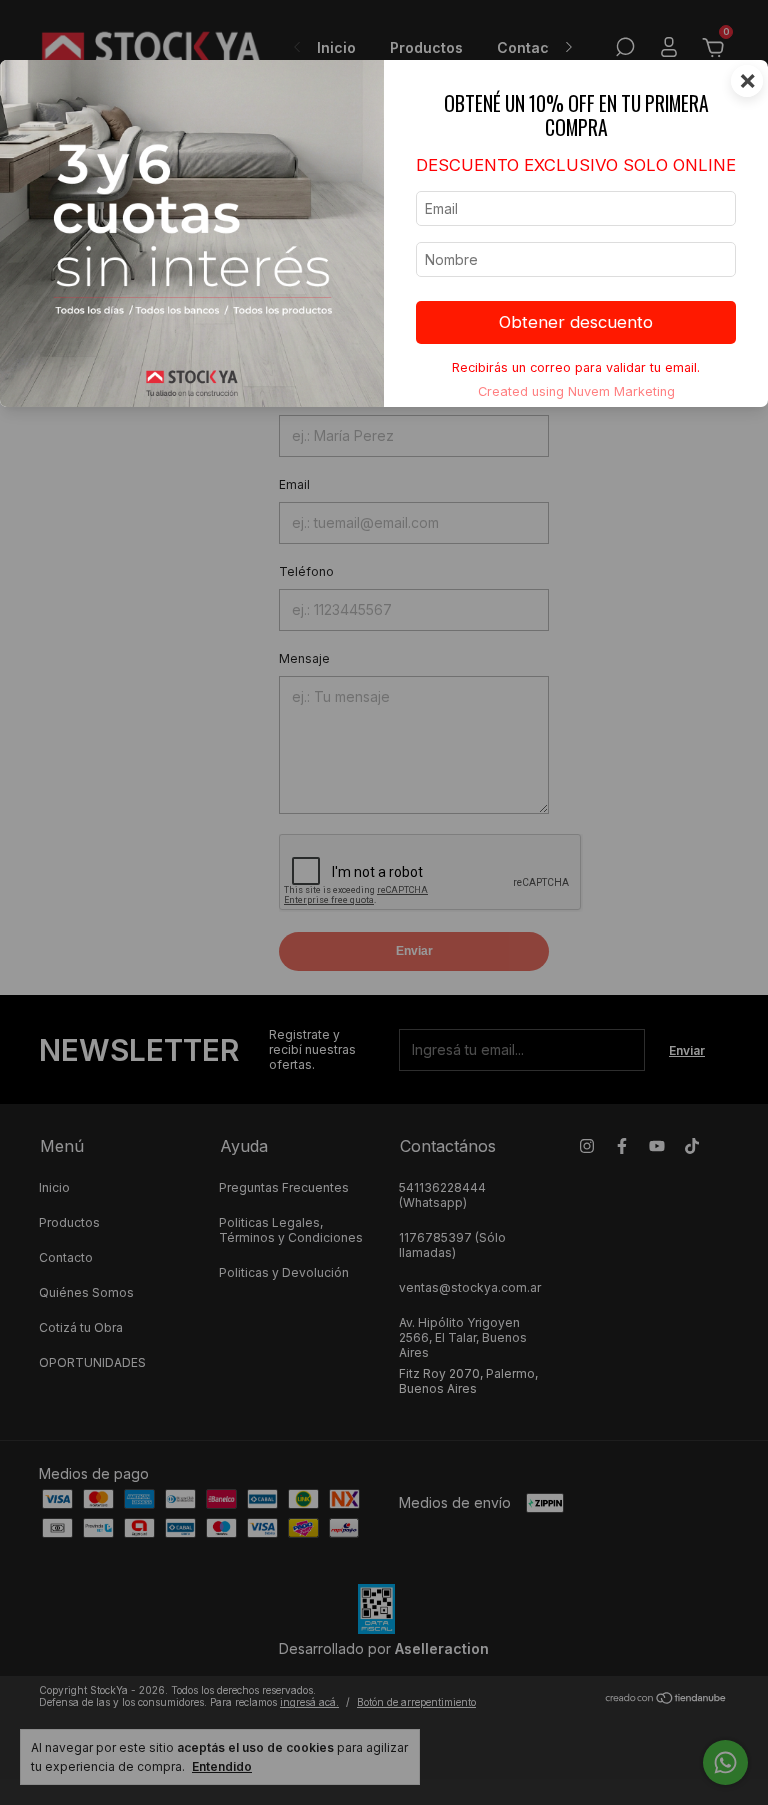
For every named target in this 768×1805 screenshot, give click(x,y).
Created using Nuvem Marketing (576, 391)
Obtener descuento (576, 322)
